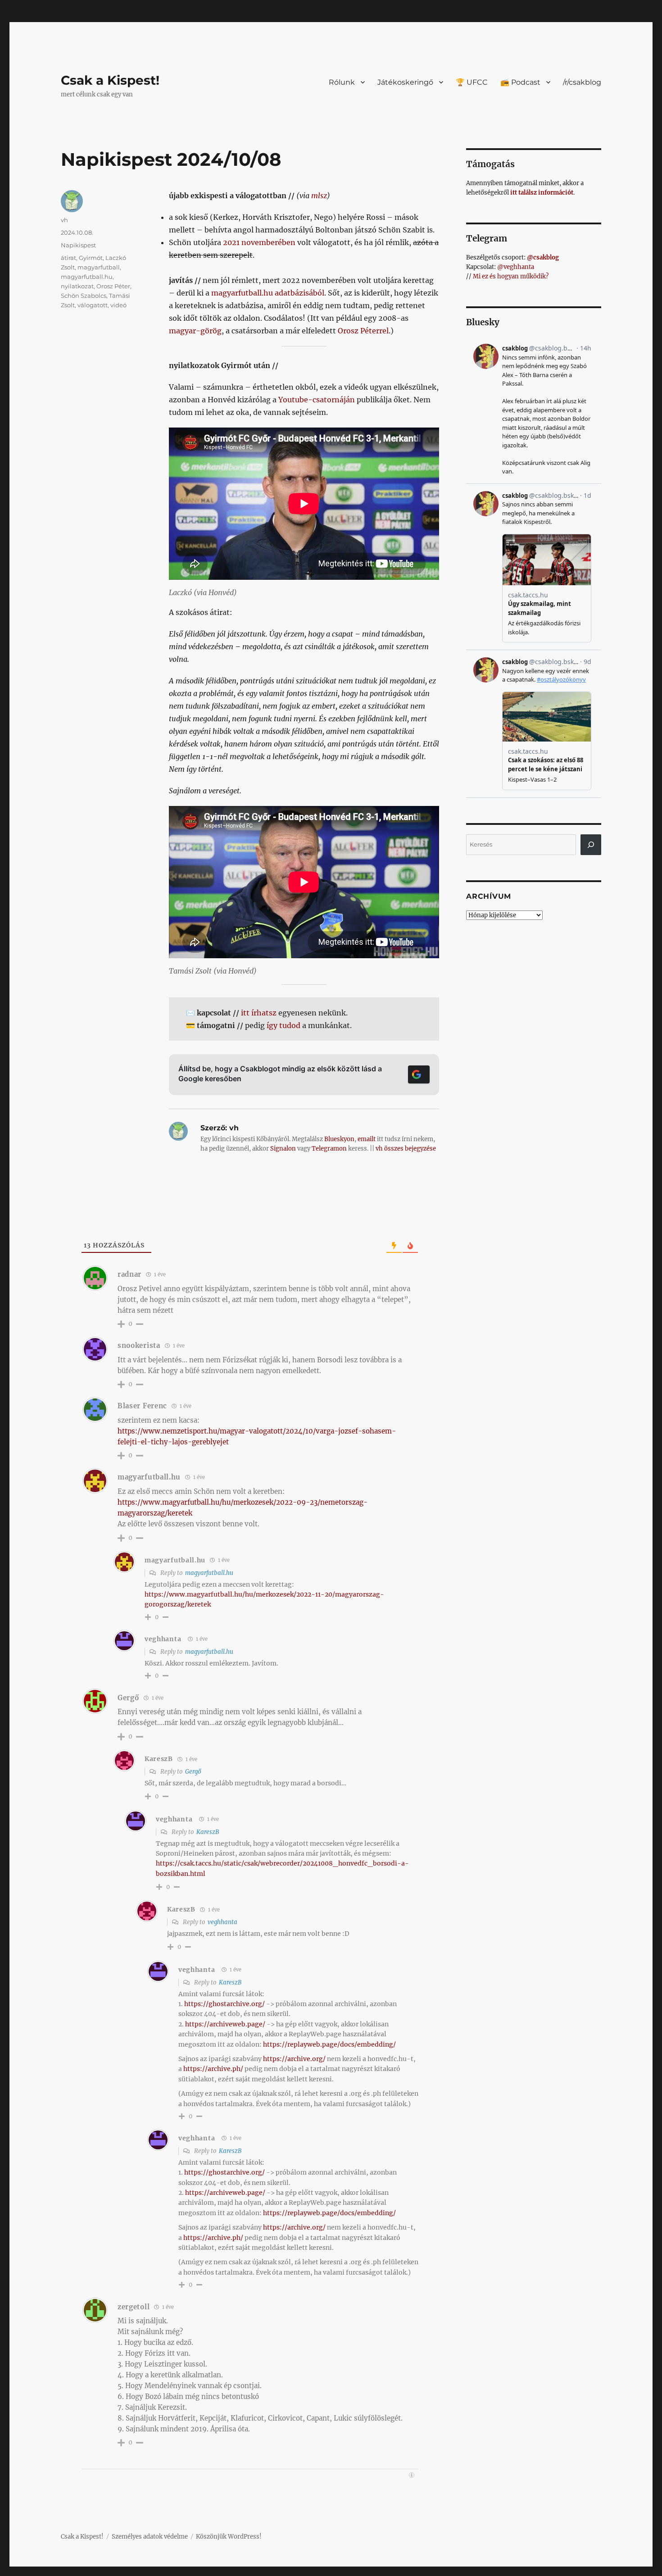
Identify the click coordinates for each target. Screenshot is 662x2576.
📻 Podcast (520, 82)
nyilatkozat (77, 286)
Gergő (193, 1772)
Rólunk (342, 82)
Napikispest (78, 245)
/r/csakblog (582, 82)
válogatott (93, 305)
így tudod (283, 1025)
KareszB (208, 1832)
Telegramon (329, 1149)
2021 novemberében (259, 242)
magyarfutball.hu (87, 277)
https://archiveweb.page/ (225, 2024)
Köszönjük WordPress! (229, 2537)
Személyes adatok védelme (150, 2537)
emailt (367, 1139)
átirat (68, 258)
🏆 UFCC (472, 82)
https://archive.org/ (294, 2059)
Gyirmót (91, 258)
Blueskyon (339, 1139)
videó (118, 305)
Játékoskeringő (405, 82)
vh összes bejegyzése (406, 1149)
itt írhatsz (259, 1013)
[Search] (591, 845)
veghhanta (163, 1639)
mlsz (319, 196)
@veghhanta (516, 267)
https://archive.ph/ (213, 2069)
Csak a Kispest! (110, 80)
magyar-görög (195, 331)
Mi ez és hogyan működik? (511, 276)
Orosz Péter (113, 286)
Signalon (283, 1149)
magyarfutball (99, 267)
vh (64, 220)
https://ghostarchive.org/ (224, 2004)
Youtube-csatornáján (317, 400)
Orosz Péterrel (363, 331)
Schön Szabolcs (84, 296)
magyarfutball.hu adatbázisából (268, 293)
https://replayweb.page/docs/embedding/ (329, 2044)
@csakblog (543, 257)
